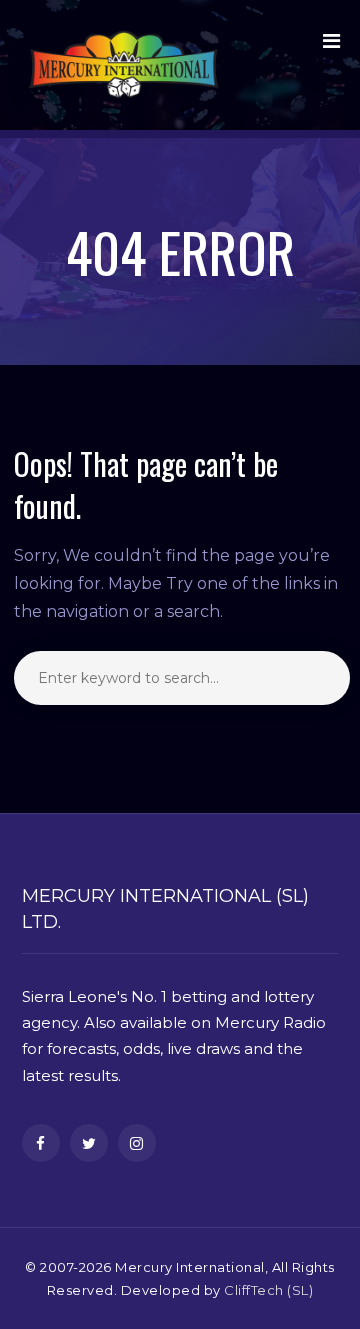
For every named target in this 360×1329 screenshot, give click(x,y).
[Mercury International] (124, 65)
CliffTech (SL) (268, 1290)
